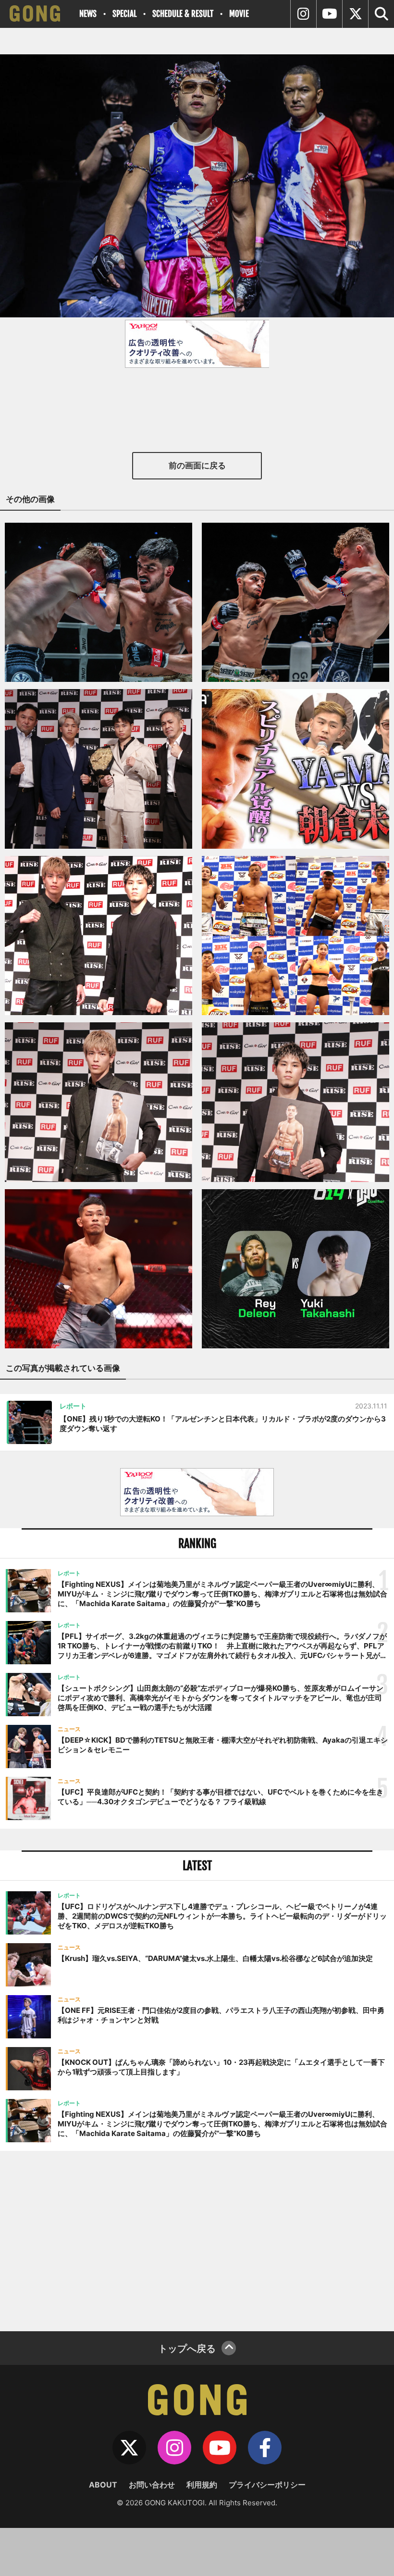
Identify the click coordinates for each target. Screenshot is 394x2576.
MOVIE (239, 14)
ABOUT (103, 2485)
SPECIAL (124, 14)
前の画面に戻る (197, 465)
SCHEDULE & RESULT (183, 14)
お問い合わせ (152, 2485)
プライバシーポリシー (267, 2485)
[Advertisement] (197, 2240)
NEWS (88, 14)
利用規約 (202, 2485)
